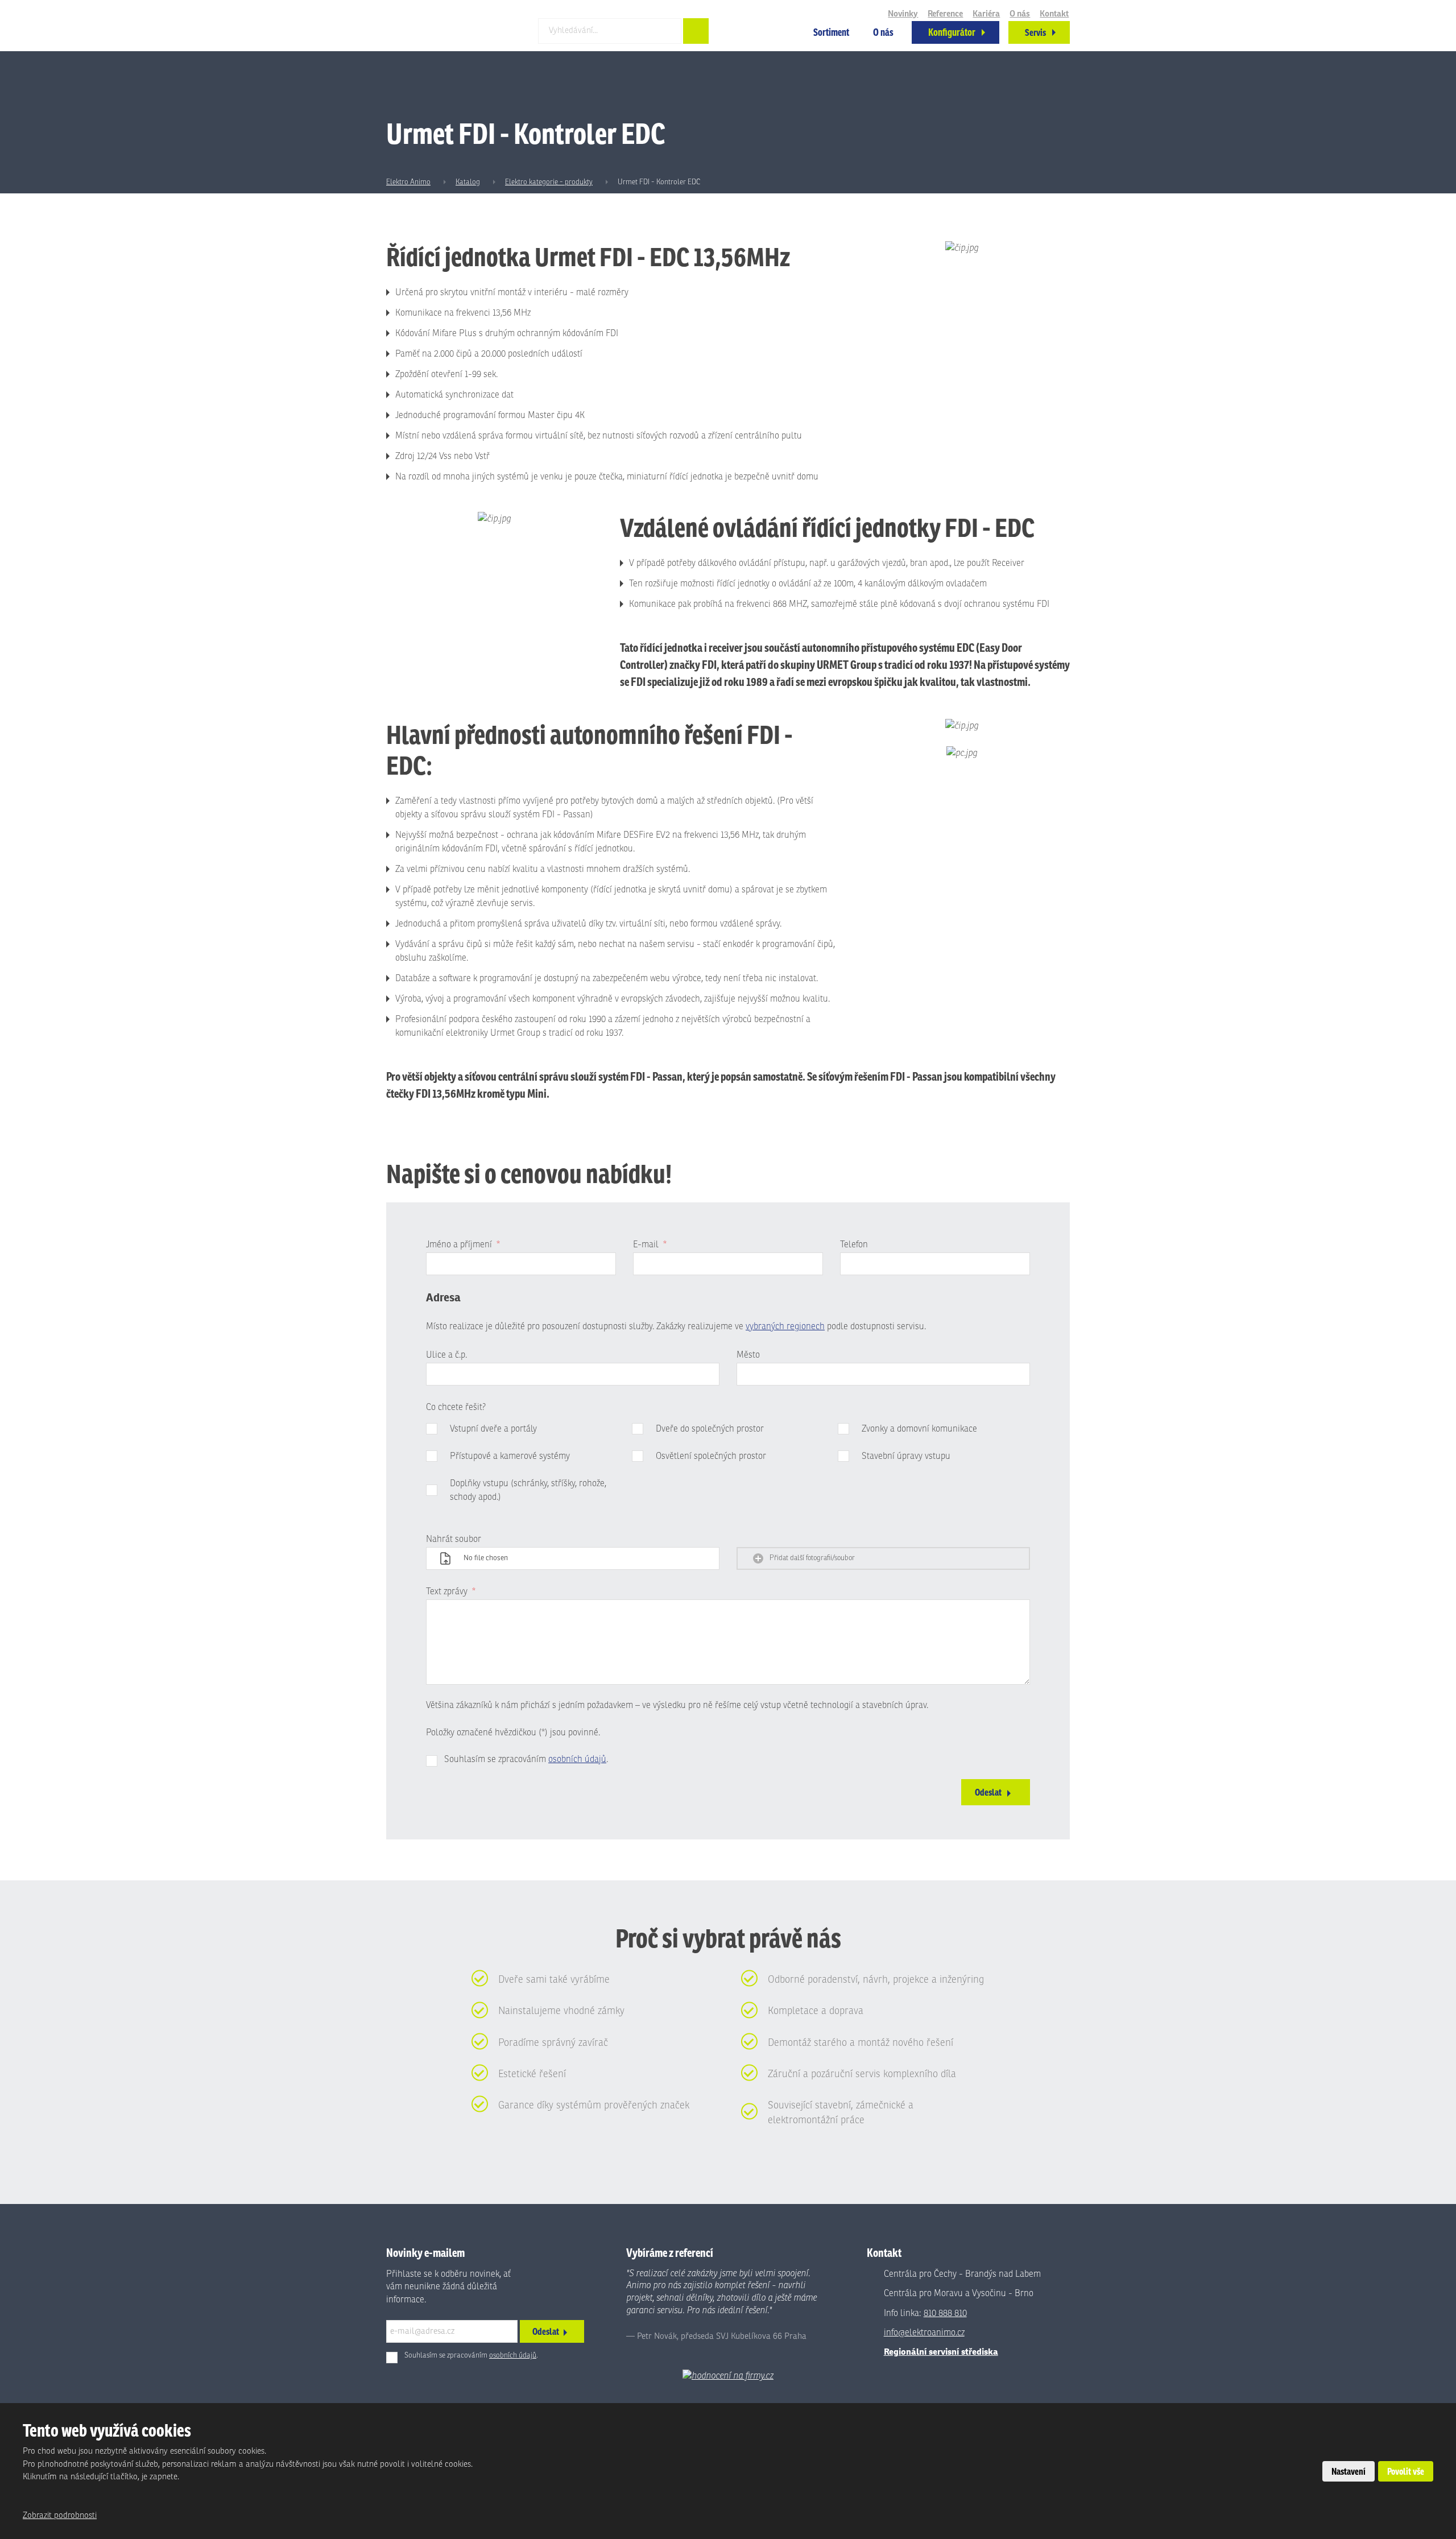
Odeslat (988, 1792)
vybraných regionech (785, 1326)
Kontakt (1054, 14)
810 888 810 (945, 2313)
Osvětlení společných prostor (711, 1456)
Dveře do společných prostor (710, 1429)
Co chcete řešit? (456, 1407)
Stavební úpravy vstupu (906, 1456)
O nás (883, 32)
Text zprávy (451, 1591)
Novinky (903, 14)
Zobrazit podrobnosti (60, 2515)
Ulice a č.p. (446, 1355)
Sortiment (831, 32)
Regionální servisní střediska (941, 2352)
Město (748, 1355)
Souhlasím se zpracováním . (526, 1759)
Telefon (854, 1244)
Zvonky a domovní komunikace (919, 1429)
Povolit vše (1406, 2471)
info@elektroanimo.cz (924, 2333)
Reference (945, 14)
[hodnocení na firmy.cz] (728, 2376)
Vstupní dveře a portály (493, 1429)
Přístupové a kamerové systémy (510, 1456)
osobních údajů (577, 1759)
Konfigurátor (952, 32)
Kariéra (986, 14)
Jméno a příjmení (463, 1244)
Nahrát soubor (454, 1539)
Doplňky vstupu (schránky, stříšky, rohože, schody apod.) (528, 1490)
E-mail (650, 1244)
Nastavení (1349, 2471)
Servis (1035, 32)
